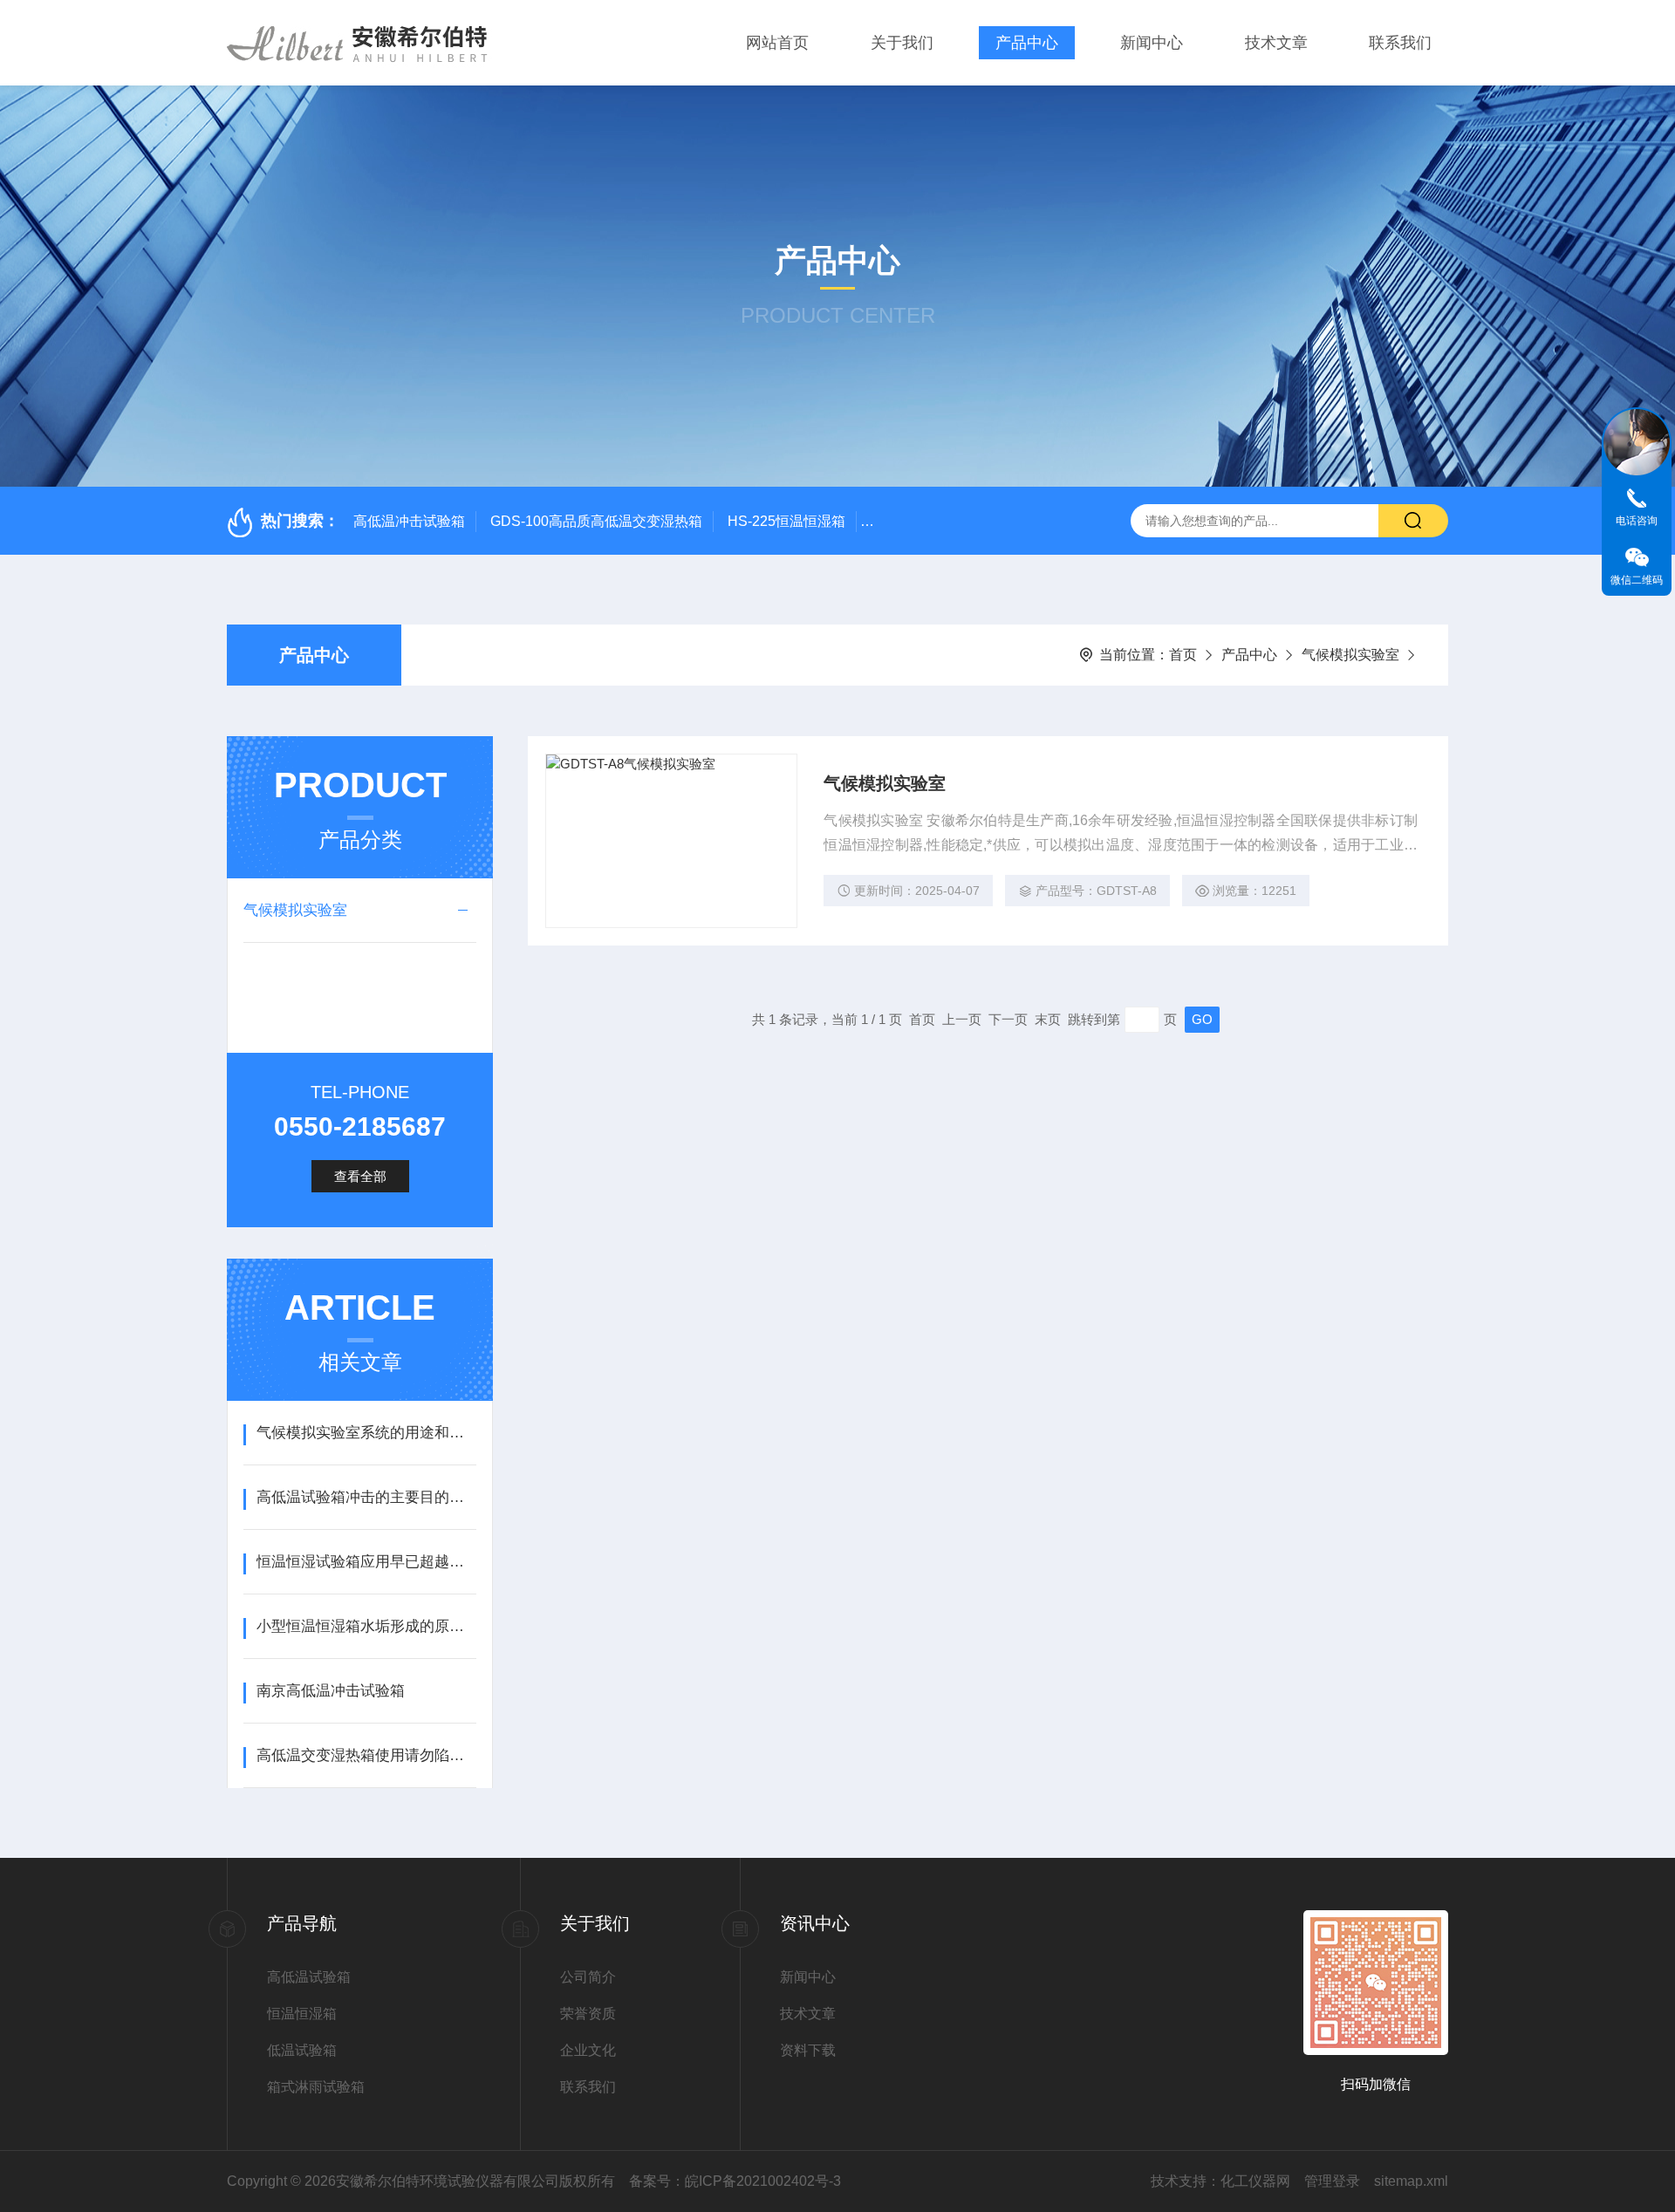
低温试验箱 (302, 2050)
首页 (1183, 655)
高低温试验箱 (309, 1977)
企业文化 (588, 2050)
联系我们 (1400, 43)
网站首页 (777, 43)
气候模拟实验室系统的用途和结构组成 (366, 1433)
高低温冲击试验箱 (409, 521)
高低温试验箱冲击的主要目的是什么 (366, 1497)
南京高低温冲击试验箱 (331, 1691)
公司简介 (588, 1977)
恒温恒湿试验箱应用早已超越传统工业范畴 (366, 1562)
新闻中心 (1152, 43)
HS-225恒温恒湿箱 (786, 521)
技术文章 (1276, 43)
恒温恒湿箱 (302, 2014)
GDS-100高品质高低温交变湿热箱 (596, 521)
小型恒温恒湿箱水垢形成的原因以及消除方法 (366, 1626)
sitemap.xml (1411, 2181)
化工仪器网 (1255, 2181)
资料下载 (808, 2050)
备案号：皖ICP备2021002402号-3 (735, 2181)
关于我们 (902, 43)
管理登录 (1332, 2181)
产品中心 (1027, 43)
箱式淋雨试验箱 (316, 2087)
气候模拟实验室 (1350, 655)
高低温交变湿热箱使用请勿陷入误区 (366, 1755)
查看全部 (360, 1176)
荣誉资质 (588, 2014)
